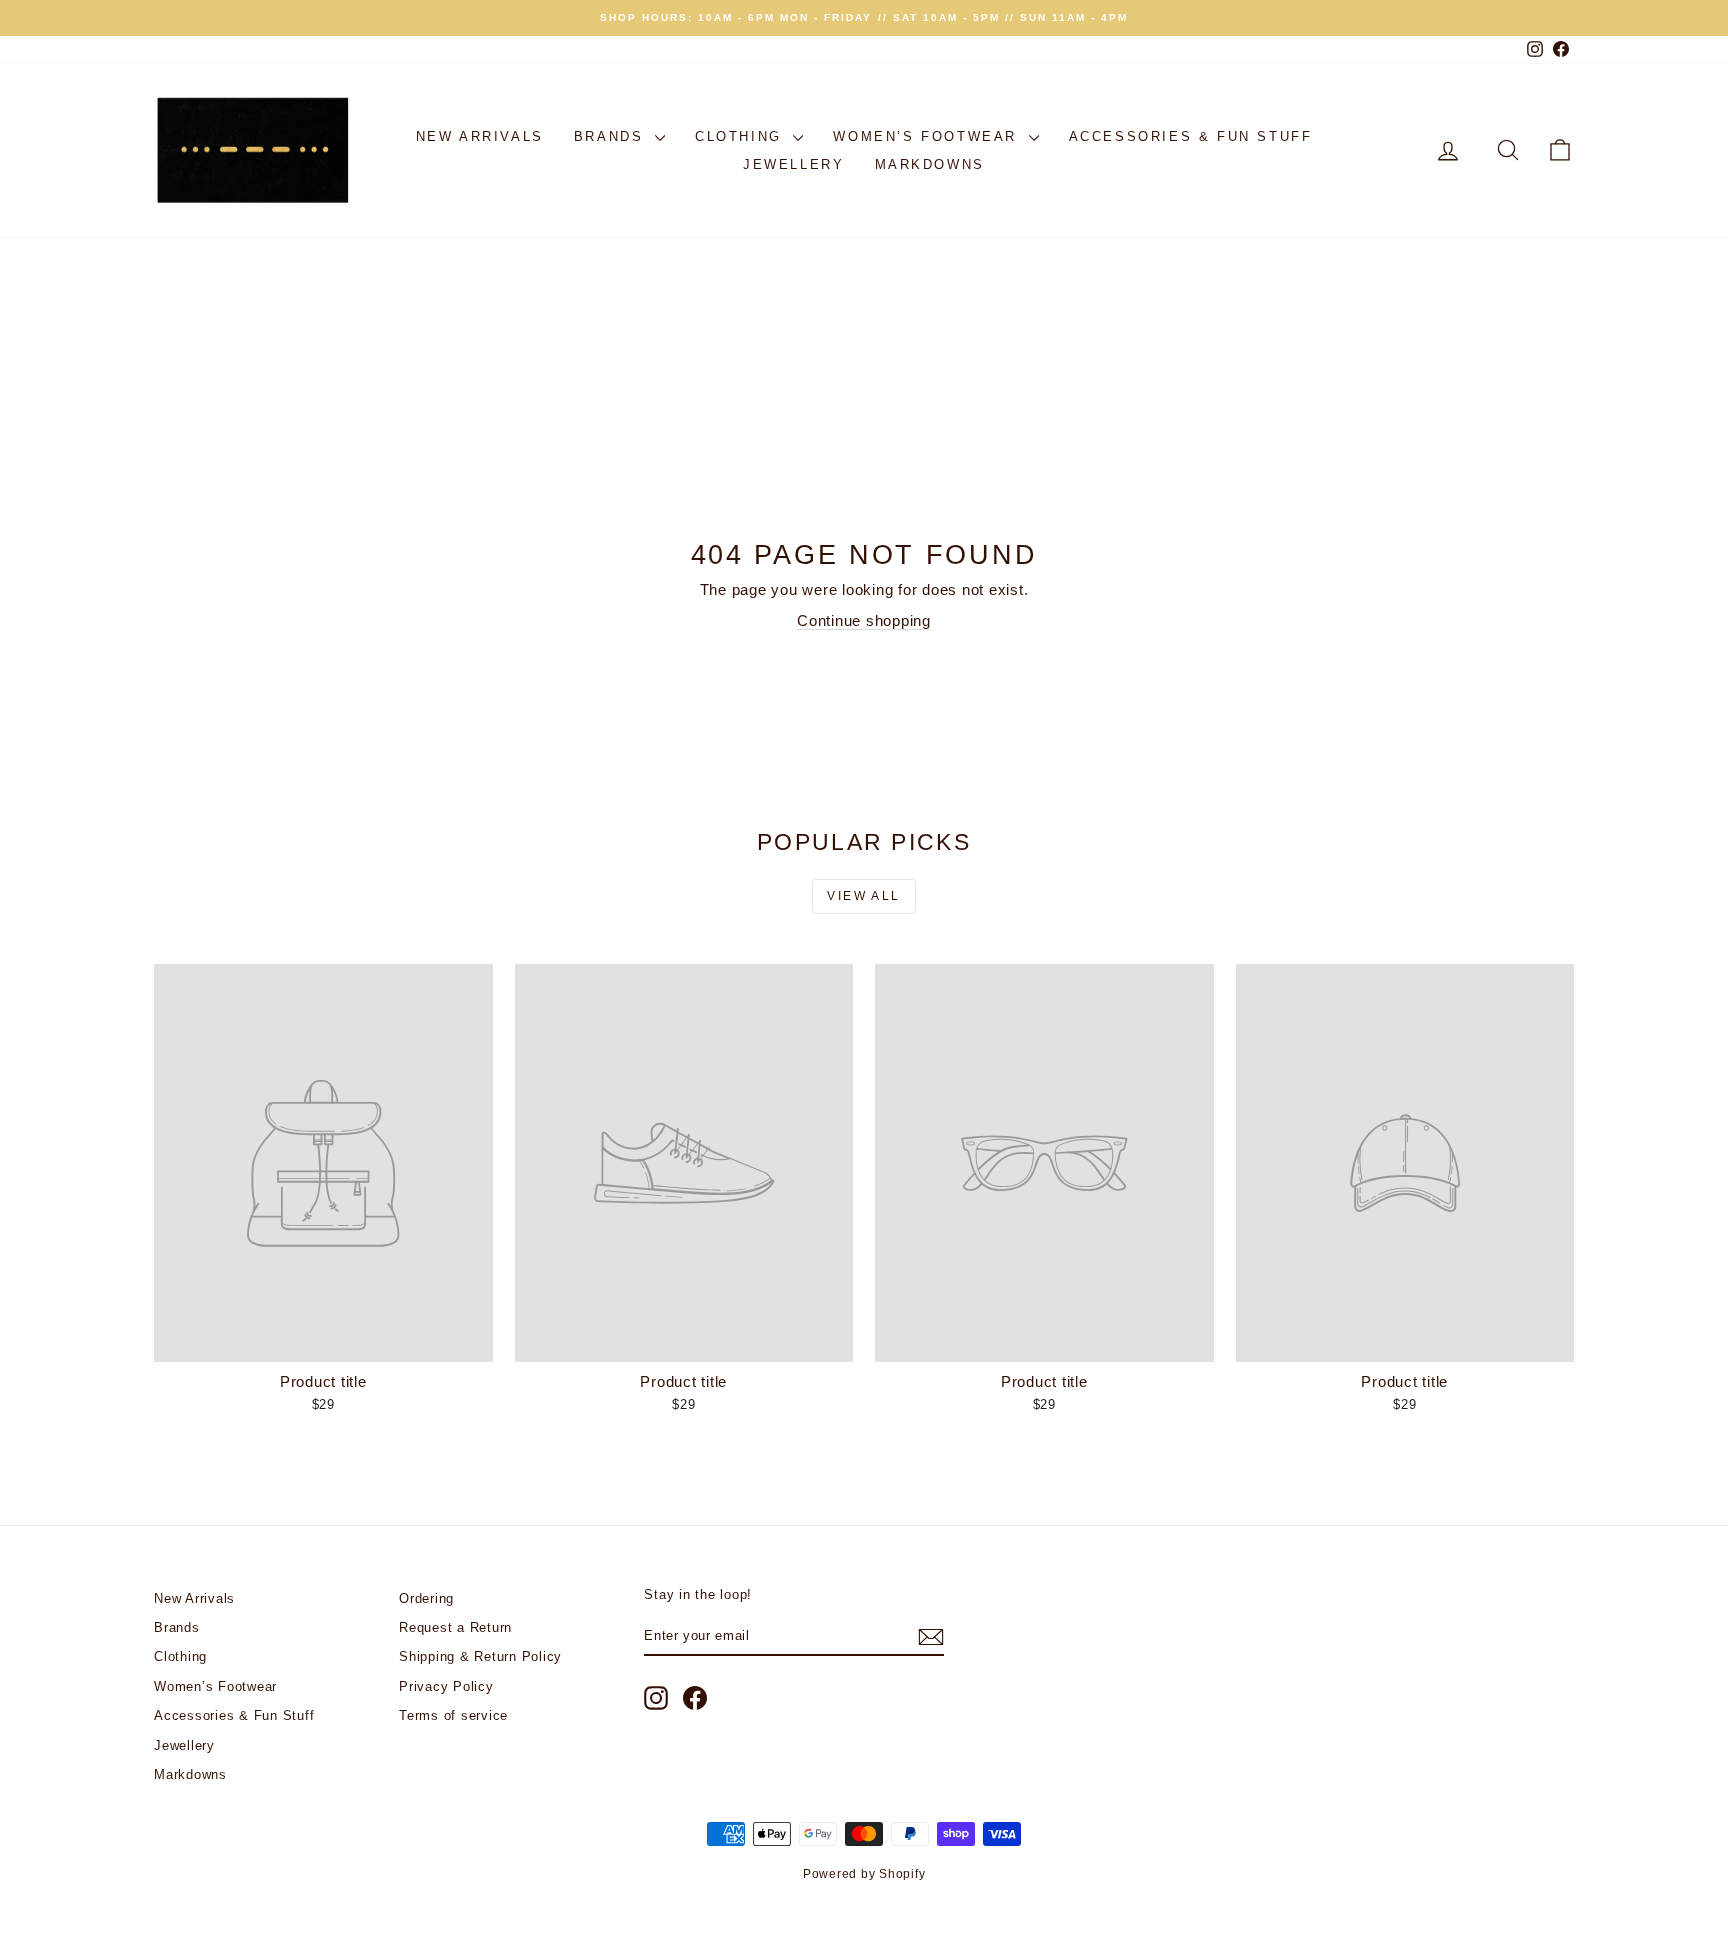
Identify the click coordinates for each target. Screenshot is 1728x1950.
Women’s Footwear (928, 136)
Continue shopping (864, 620)
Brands (612, 136)
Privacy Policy (446, 1686)
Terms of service (453, 1715)
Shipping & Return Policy (480, 1656)
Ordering (426, 1598)
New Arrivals (480, 136)
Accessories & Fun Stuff (1191, 136)
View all (863, 896)
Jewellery (793, 164)
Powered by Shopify (864, 1874)
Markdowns (930, 164)
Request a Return (455, 1627)
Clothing (741, 136)
